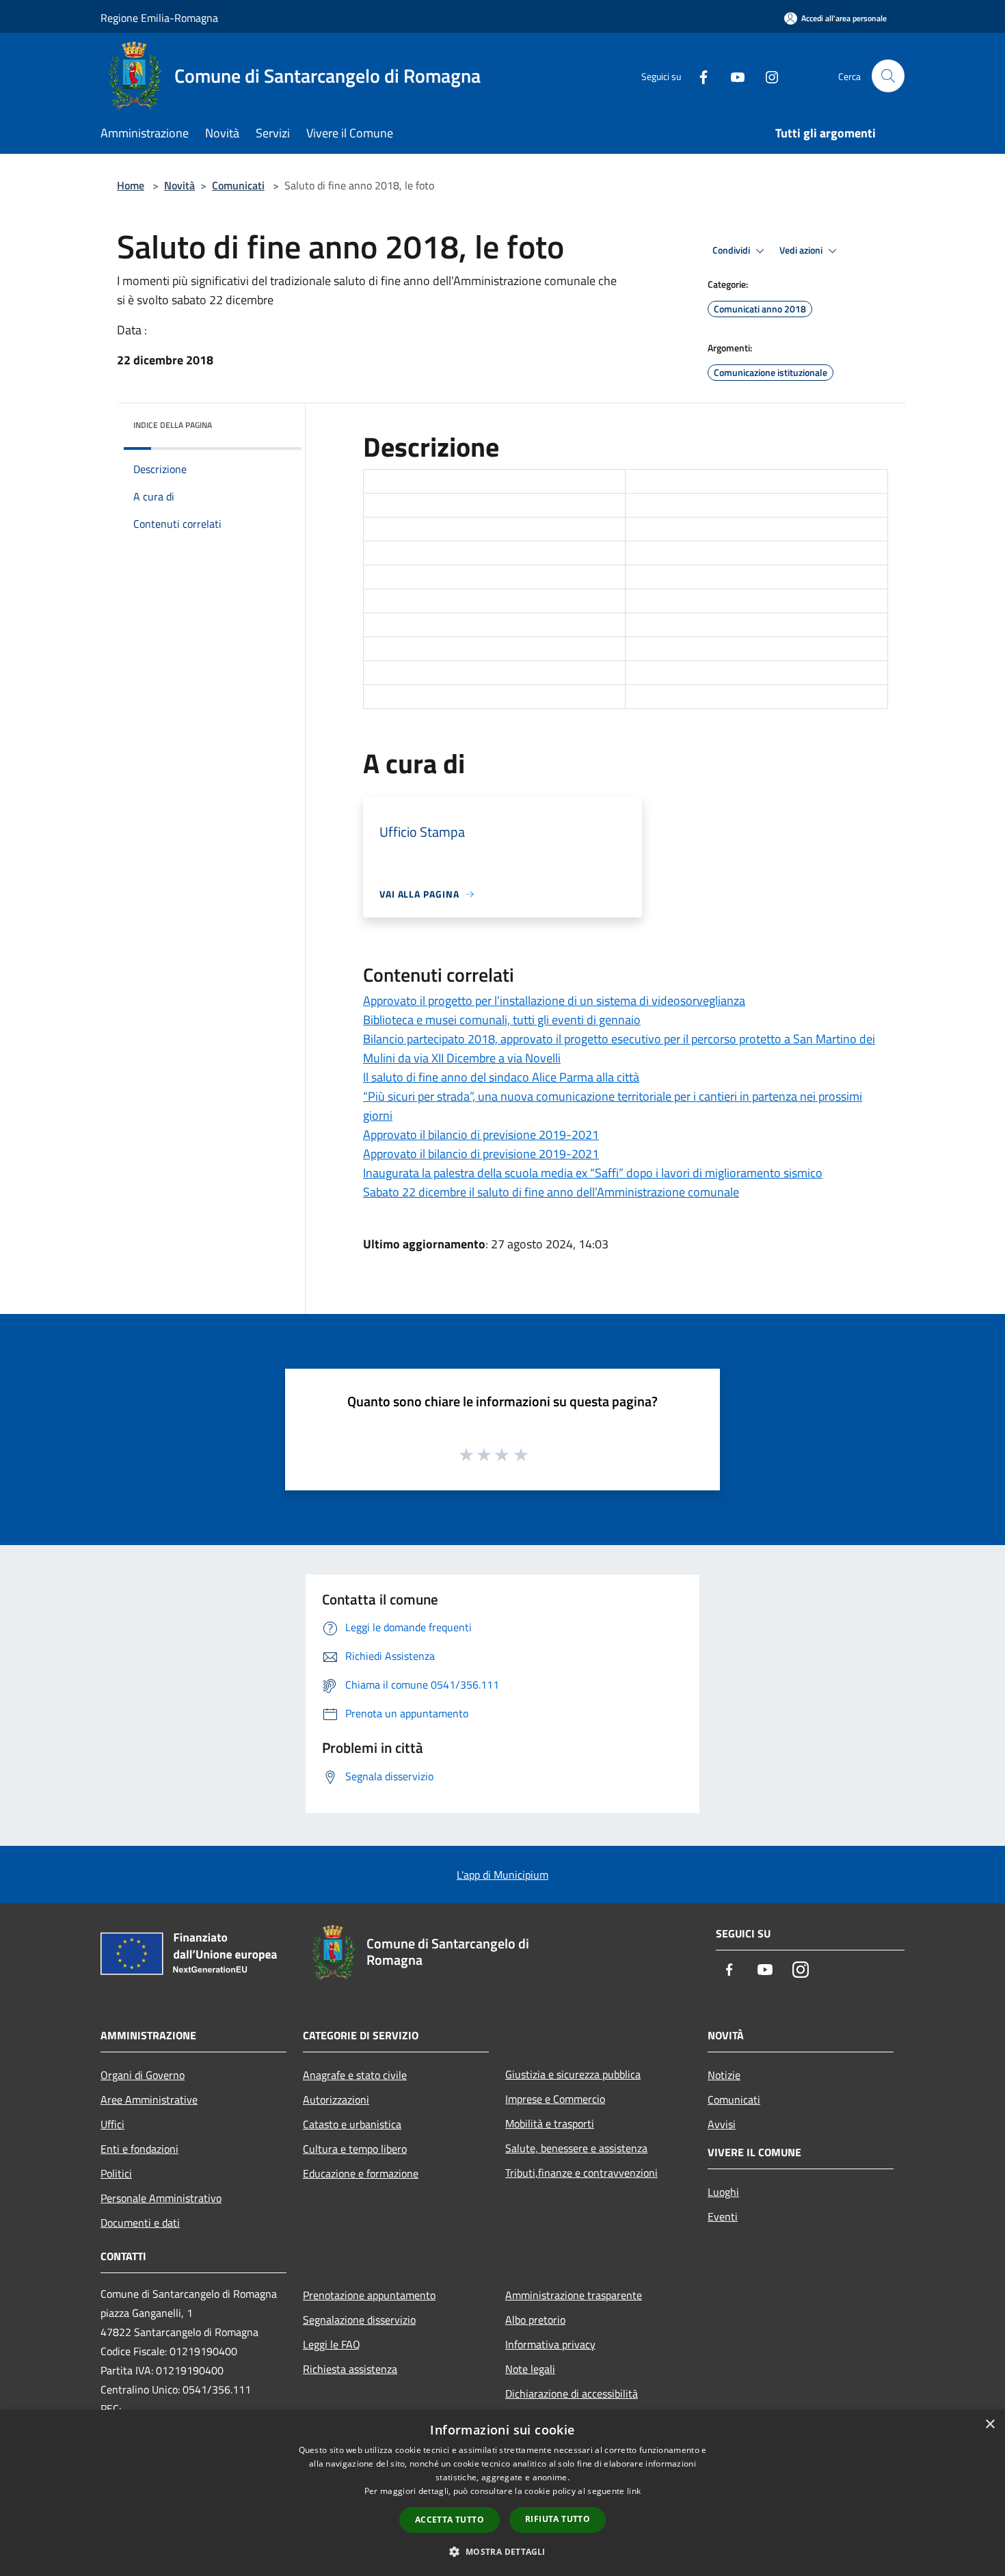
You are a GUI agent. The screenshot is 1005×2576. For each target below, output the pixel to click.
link (634, 2491)
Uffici (112, 2124)
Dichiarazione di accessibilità (572, 2393)
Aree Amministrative (149, 2099)
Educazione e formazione (361, 2173)
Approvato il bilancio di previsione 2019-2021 (481, 1135)
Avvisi (722, 2124)
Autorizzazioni (336, 2099)
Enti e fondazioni (139, 2149)
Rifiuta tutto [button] (558, 2519)
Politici (116, 2173)
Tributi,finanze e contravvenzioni (581, 2173)
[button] (502, 2551)
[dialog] (502, 2493)
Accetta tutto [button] (450, 2520)
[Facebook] (698, 76)
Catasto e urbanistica (352, 2124)
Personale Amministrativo (161, 2198)
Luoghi (723, 2192)
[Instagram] (766, 76)
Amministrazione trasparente (574, 2295)
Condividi (732, 250)
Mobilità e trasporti (550, 2123)
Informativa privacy (550, 2344)
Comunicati (238, 185)
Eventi (723, 2216)
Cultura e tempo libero (355, 2149)
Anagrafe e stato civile (355, 2075)
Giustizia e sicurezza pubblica (573, 2074)
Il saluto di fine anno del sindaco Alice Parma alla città (501, 1077)
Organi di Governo (143, 2075)
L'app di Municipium (502, 1875)
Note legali (530, 2369)
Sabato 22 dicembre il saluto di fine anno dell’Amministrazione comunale (551, 1192)
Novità (179, 185)
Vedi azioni (802, 250)
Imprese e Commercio (555, 2099)
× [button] (990, 2425)
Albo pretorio (535, 2320)
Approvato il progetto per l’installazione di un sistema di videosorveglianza (554, 1001)
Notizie (724, 2075)
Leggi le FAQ (332, 2344)
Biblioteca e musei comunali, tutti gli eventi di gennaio (502, 1020)
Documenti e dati (140, 2223)
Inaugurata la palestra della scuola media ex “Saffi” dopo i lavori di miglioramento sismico (593, 1173)
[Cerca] (888, 76)
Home (131, 185)
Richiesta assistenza (350, 2369)
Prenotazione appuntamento (369, 2295)
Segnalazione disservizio (359, 2320)
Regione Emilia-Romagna (159, 18)
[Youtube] (732, 76)
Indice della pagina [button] (173, 425)
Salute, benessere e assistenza (576, 2148)
